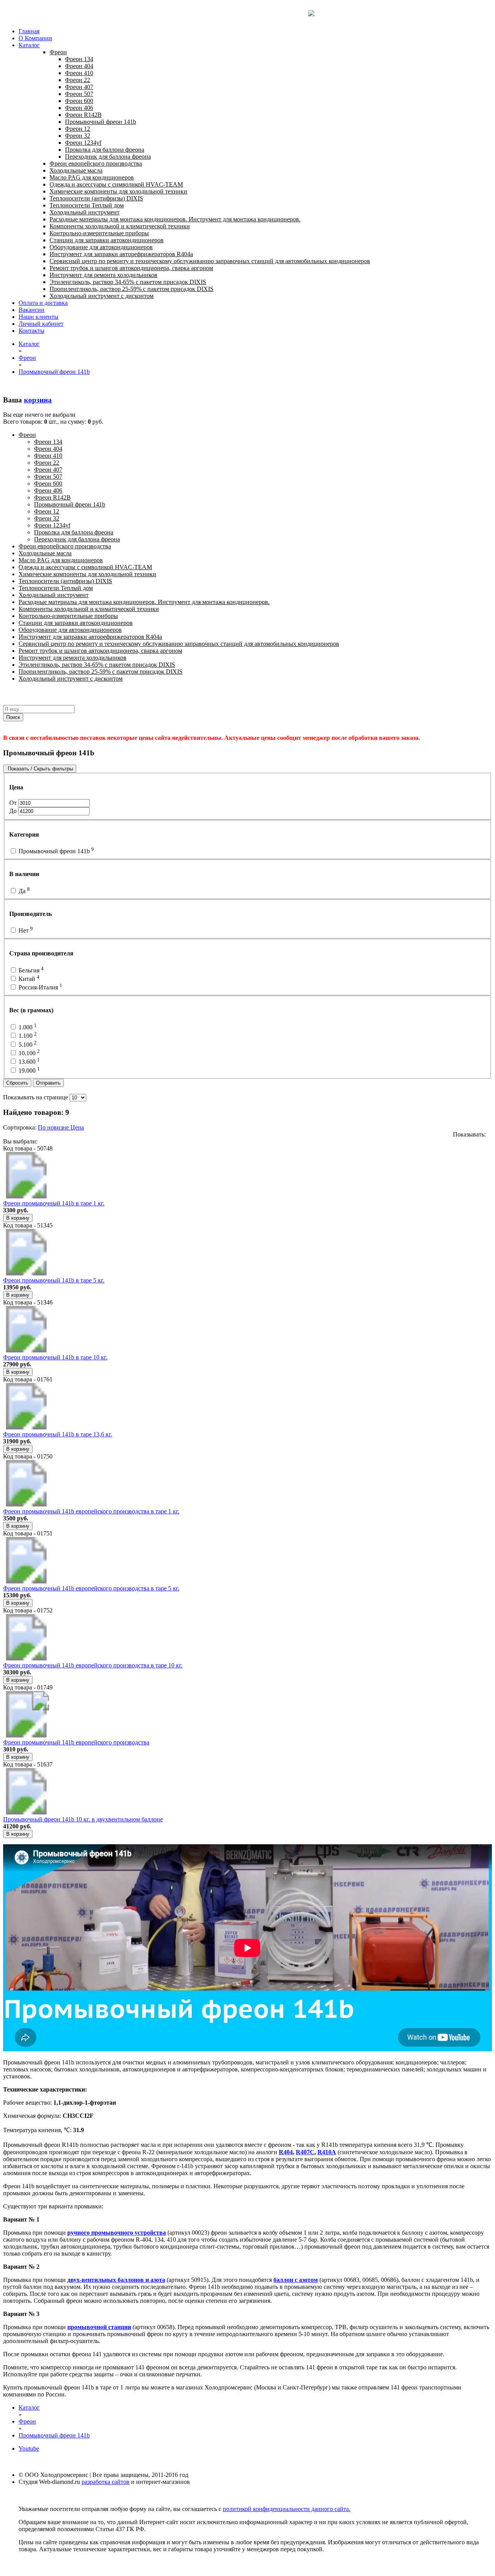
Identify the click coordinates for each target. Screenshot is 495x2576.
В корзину (18, 1218)
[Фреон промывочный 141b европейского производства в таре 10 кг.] (26, 1658)
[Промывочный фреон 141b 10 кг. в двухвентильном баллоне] (26, 1812)
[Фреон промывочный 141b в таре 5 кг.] (26, 1273)
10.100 (28, 1053)
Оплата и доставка (43, 303)
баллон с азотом (296, 2280)
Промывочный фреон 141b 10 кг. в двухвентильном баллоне (83, 1819)
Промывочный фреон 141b (55, 851)
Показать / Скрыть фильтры (40, 769)
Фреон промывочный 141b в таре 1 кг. (54, 1203)
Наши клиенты (38, 317)
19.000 (28, 1071)
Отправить (48, 1083)
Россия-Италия (40, 987)
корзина (38, 400)
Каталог (29, 45)
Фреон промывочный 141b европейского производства (76, 1742)
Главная (29, 31)
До (14, 811)
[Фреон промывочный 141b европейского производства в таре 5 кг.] (26, 1581)
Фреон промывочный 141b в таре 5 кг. (54, 1280)
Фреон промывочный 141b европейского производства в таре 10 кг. (93, 1665)
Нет (25, 930)
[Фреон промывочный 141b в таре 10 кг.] (26, 1350)
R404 (286, 2152)
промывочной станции (99, 2327)
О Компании (35, 38)
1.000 (27, 1027)
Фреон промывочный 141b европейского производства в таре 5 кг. (91, 1588)
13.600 (28, 1062)
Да (23, 891)
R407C (305, 2152)
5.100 (27, 1045)
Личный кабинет (41, 324)
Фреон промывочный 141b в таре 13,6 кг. (58, 1434)
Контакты (32, 331)
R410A (327, 2152)
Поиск (13, 717)
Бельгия (30, 970)
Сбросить (17, 1083)
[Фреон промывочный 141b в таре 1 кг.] (26, 1196)
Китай (28, 979)
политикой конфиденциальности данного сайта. (287, 2509)
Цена (77, 1127)
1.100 (27, 1036)
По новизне (54, 1127)
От (14, 803)
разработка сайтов (106, 2482)
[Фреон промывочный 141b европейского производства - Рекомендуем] (26, 1735)
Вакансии (32, 310)
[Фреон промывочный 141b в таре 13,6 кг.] (26, 1427)
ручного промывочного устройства (117, 2233)
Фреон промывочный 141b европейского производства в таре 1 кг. (91, 1511)
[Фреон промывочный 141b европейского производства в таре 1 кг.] (26, 1504)
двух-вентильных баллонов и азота (116, 2280)
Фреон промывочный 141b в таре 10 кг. (55, 1357)
